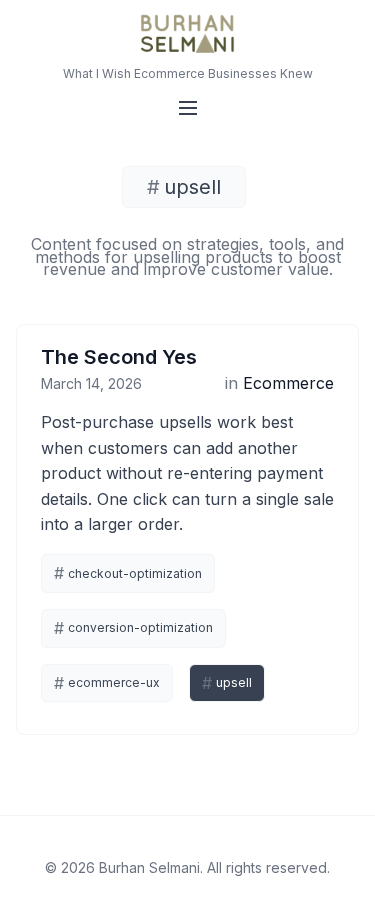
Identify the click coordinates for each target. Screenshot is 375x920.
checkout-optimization (128, 573)
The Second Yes (119, 357)
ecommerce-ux (107, 683)
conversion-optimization (133, 628)
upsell (227, 683)
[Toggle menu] (188, 108)
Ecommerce (288, 383)
